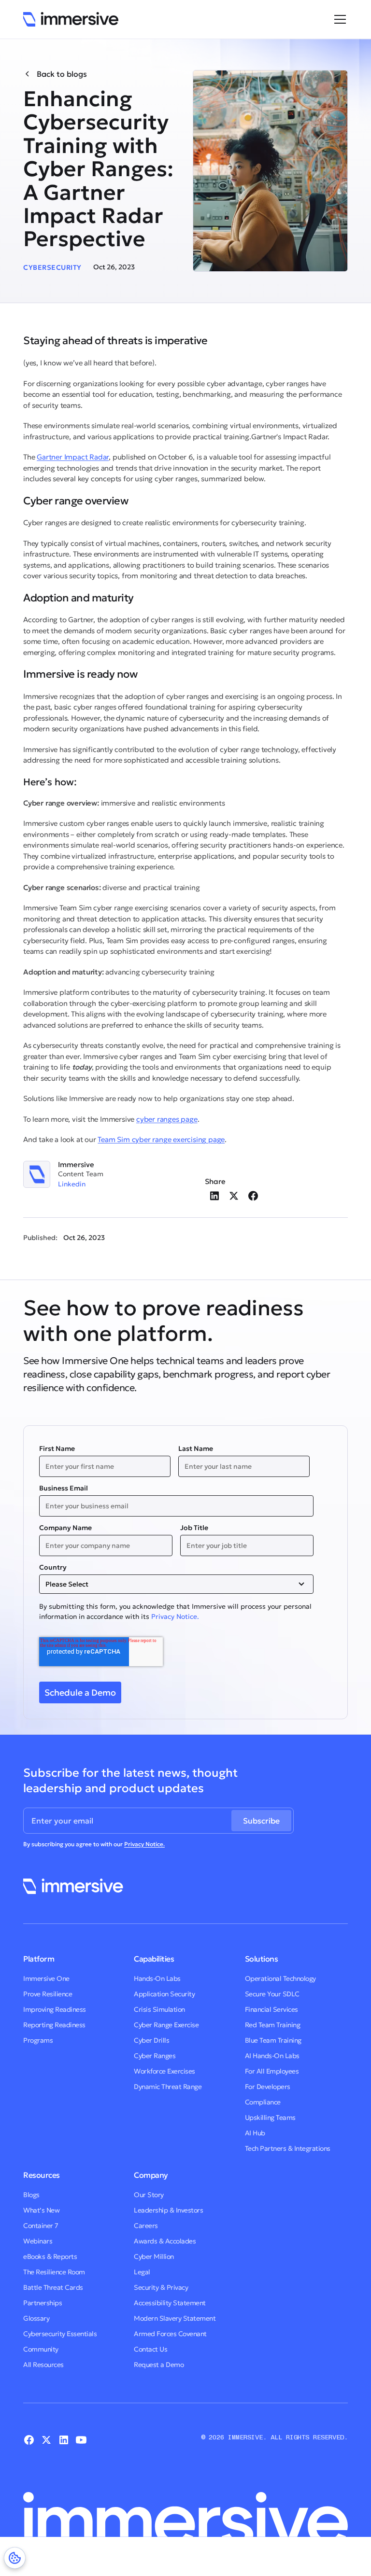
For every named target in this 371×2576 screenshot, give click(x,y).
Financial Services (271, 2009)
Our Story (149, 2195)
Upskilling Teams (270, 2117)
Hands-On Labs (157, 1978)
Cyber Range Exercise (166, 2025)
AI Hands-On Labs (272, 2056)
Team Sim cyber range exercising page (161, 1139)
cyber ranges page (167, 1119)
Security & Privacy (161, 2287)
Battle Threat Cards (53, 2287)
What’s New (41, 2210)
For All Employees (272, 2071)
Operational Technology (280, 1978)
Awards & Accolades (165, 2241)
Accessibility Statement (170, 2303)
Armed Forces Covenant (170, 2334)
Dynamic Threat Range (168, 2087)
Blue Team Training (273, 2040)
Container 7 (41, 2226)
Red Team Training (273, 2025)
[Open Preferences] (15, 2558)
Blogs (31, 2195)
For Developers (268, 2087)
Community (41, 2349)
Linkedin (72, 1184)
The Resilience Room (54, 2272)
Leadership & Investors (168, 2210)
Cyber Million (154, 2256)
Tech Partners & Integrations (288, 2148)
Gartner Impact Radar (73, 457)
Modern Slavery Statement (175, 2318)
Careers (146, 2226)
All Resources (43, 2365)
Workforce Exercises (164, 2071)
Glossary (36, 2318)
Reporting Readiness (54, 2025)
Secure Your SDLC (272, 1994)
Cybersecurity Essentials (60, 2334)
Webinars (38, 2241)
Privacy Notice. (175, 1616)
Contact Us (150, 2349)
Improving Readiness (55, 2009)
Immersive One (46, 1978)
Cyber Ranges (155, 2056)
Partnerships (43, 2303)
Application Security (164, 1994)
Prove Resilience (48, 1994)
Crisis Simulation (159, 2009)
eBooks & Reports (50, 2256)
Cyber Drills (151, 2040)
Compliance (263, 2102)
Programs (38, 2040)
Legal (142, 2272)
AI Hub (255, 2133)
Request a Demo (159, 2365)
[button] (338, 19)
